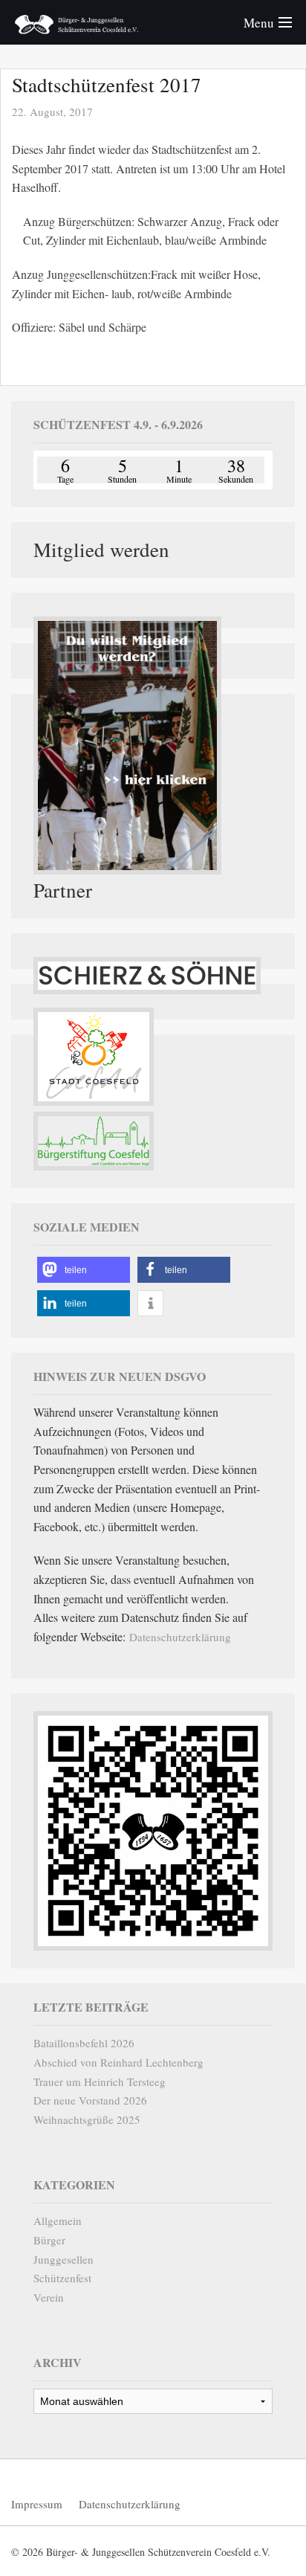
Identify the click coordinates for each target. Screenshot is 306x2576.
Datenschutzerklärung (180, 1637)
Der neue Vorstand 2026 (90, 2100)
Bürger (49, 2240)
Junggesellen (64, 2259)
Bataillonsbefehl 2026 (84, 2043)
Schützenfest (62, 2278)
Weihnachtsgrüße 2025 (87, 2119)
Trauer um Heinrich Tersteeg (100, 2081)
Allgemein (58, 2221)
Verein (49, 2297)
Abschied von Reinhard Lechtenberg (118, 2062)
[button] (84, 1270)
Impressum (37, 2504)
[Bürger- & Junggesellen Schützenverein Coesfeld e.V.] (76, 22)
